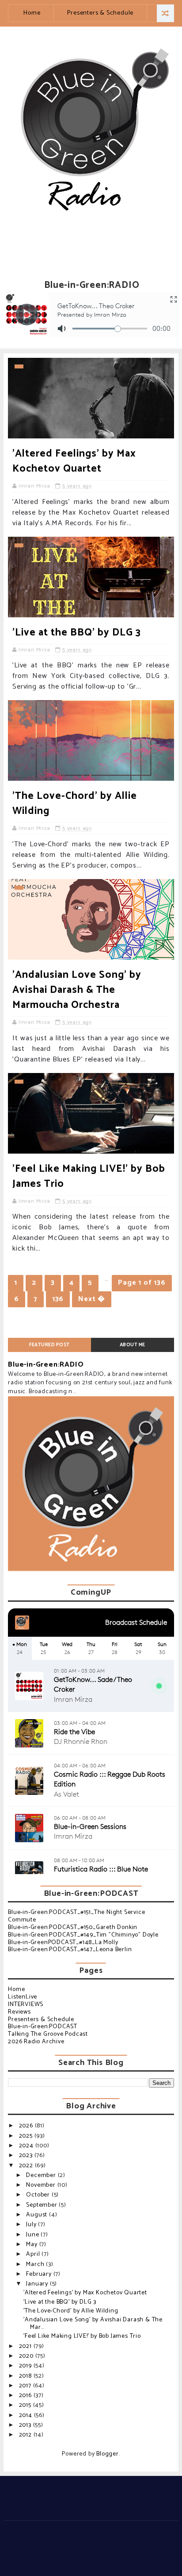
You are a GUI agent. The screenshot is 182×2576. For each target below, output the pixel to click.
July (32, 2225)
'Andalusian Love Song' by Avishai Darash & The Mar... (93, 2324)
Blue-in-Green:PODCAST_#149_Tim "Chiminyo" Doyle (83, 1935)
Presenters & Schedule (100, 13)
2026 (27, 2126)
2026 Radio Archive (36, 2042)
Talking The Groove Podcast (48, 2034)
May (32, 2245)
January (38, 2284)
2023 (27, 2156)
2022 (27, 2166)
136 (58, 1299)
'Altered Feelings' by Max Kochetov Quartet (74, 461)
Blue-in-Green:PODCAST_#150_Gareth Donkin (73, 1927)
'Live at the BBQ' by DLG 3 (77, 633)
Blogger (108, 2454)
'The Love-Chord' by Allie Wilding (75, 804)
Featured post (49, 1345)
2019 (26, 2366)
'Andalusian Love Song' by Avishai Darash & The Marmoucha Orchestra (77, 990)
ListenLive (23, 1997)
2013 (26, 2425)
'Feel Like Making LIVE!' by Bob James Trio (89, 1176)
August (38, 2215)
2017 (26, 2386)
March (36, 2264)
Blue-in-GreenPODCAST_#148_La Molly (63, 1943)
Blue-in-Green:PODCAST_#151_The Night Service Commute (76, 1916)
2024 (27, 2146)
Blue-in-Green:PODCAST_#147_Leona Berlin (70, 1950)
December (42, 2175)
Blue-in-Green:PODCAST (43, 2027)
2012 (26, 2435)
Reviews (19, 2012)
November (42, 2185)
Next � (92, 1299)
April (34, 2254)
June (33, 2235)
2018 (26, 2376)
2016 (26, 2396)
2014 (27, 2415)
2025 (27, 2136)
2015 (26, 2405)
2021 (26, 2346)
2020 (27, 2356)
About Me (133, 1345)
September (42, 2205)
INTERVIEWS (26, 2005)
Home (32, 13)
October (39, 2195)
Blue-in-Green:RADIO (46, 1365)
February (40, 2274)
